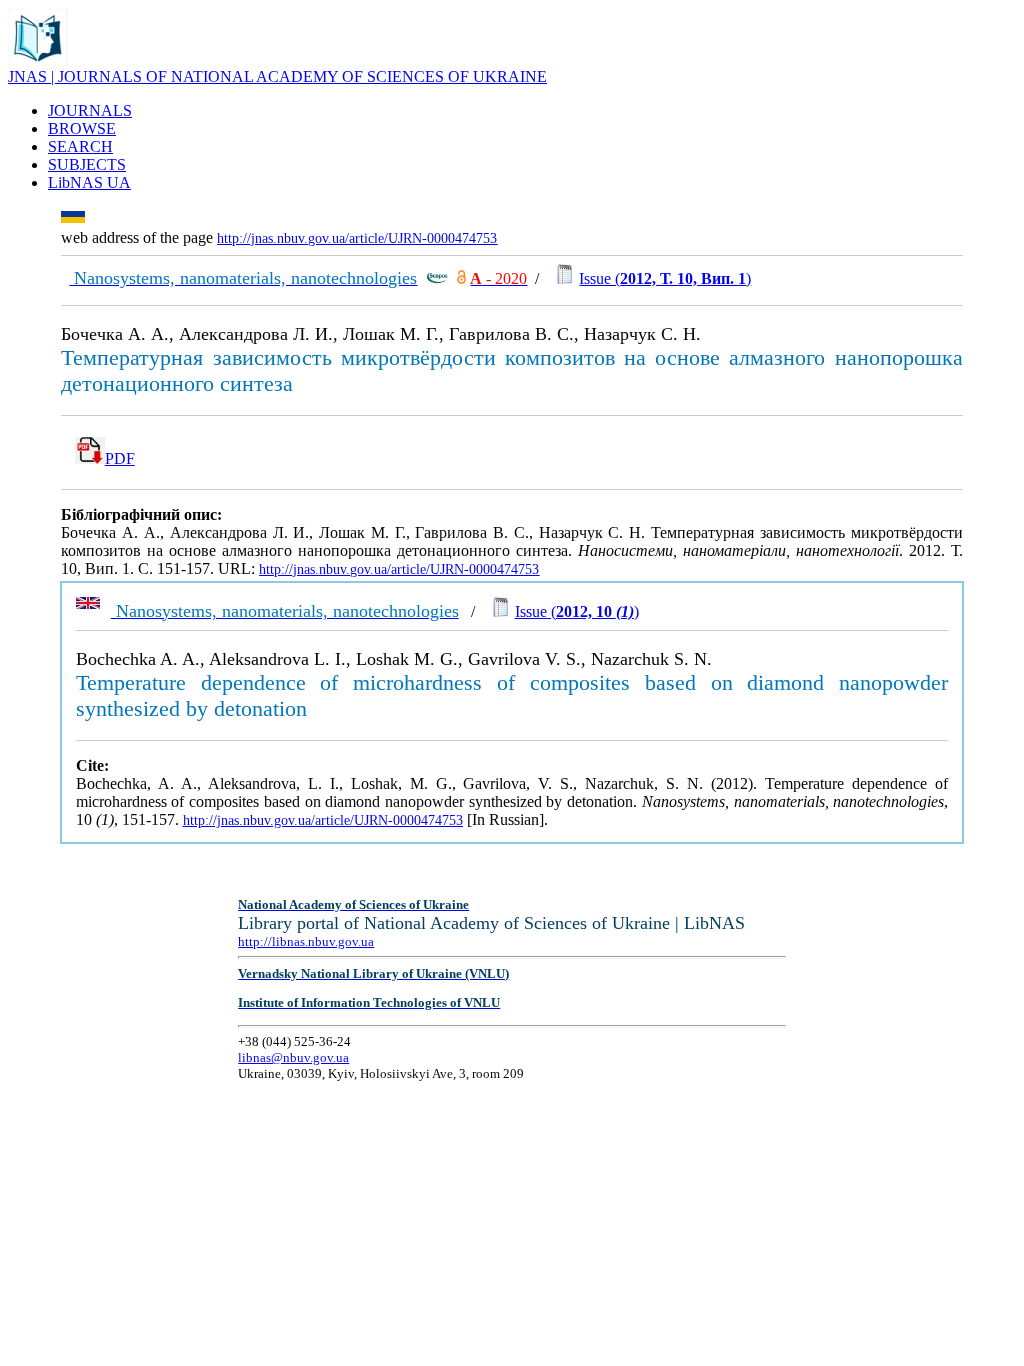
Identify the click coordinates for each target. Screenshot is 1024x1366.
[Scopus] (437, 278)
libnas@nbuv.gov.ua (293, 1057)
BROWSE (82, 128)
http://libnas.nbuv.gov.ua (306, 941)
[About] (38, 62)
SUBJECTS (87, 164)
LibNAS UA (89, 182)
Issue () (665, 278)
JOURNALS (90, 110)
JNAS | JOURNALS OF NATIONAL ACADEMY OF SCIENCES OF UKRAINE (277, 76)
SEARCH (80, 146)
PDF (120, 458)
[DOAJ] (461, 278)
